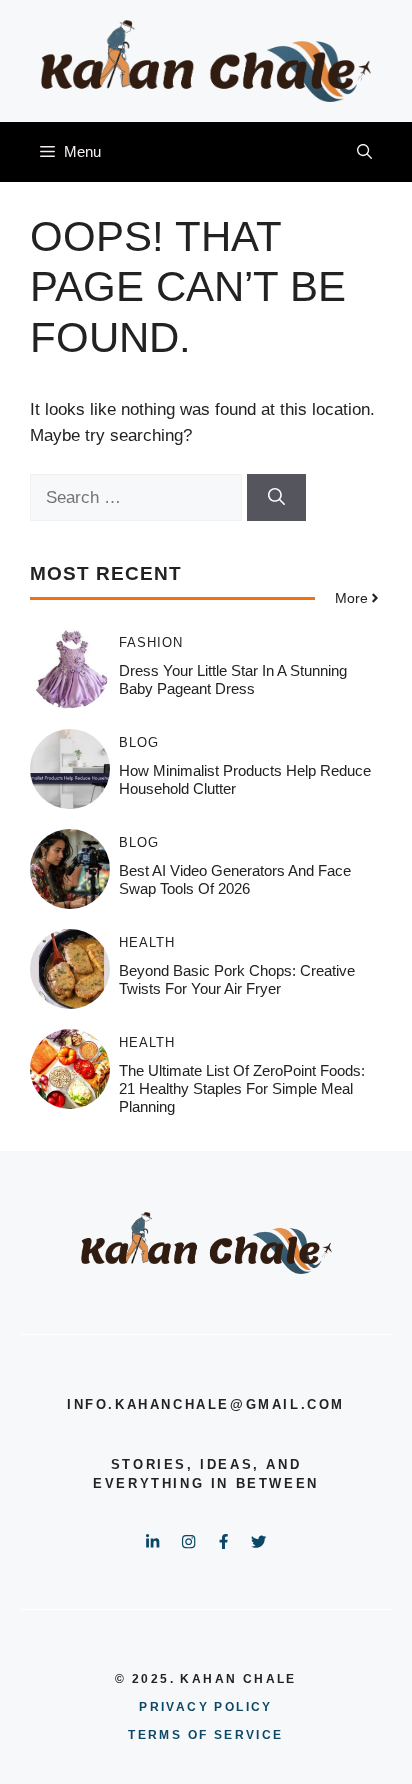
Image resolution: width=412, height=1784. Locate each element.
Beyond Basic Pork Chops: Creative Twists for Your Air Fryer (237, 979)
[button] (364, 152)
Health (147, 942)
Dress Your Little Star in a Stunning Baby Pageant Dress (233, 679)
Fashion (151, 642)
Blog (139, 742)
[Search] (276, 498)
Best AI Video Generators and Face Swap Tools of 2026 (235, 879)
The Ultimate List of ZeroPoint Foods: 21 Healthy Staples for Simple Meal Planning (242, 1088)
